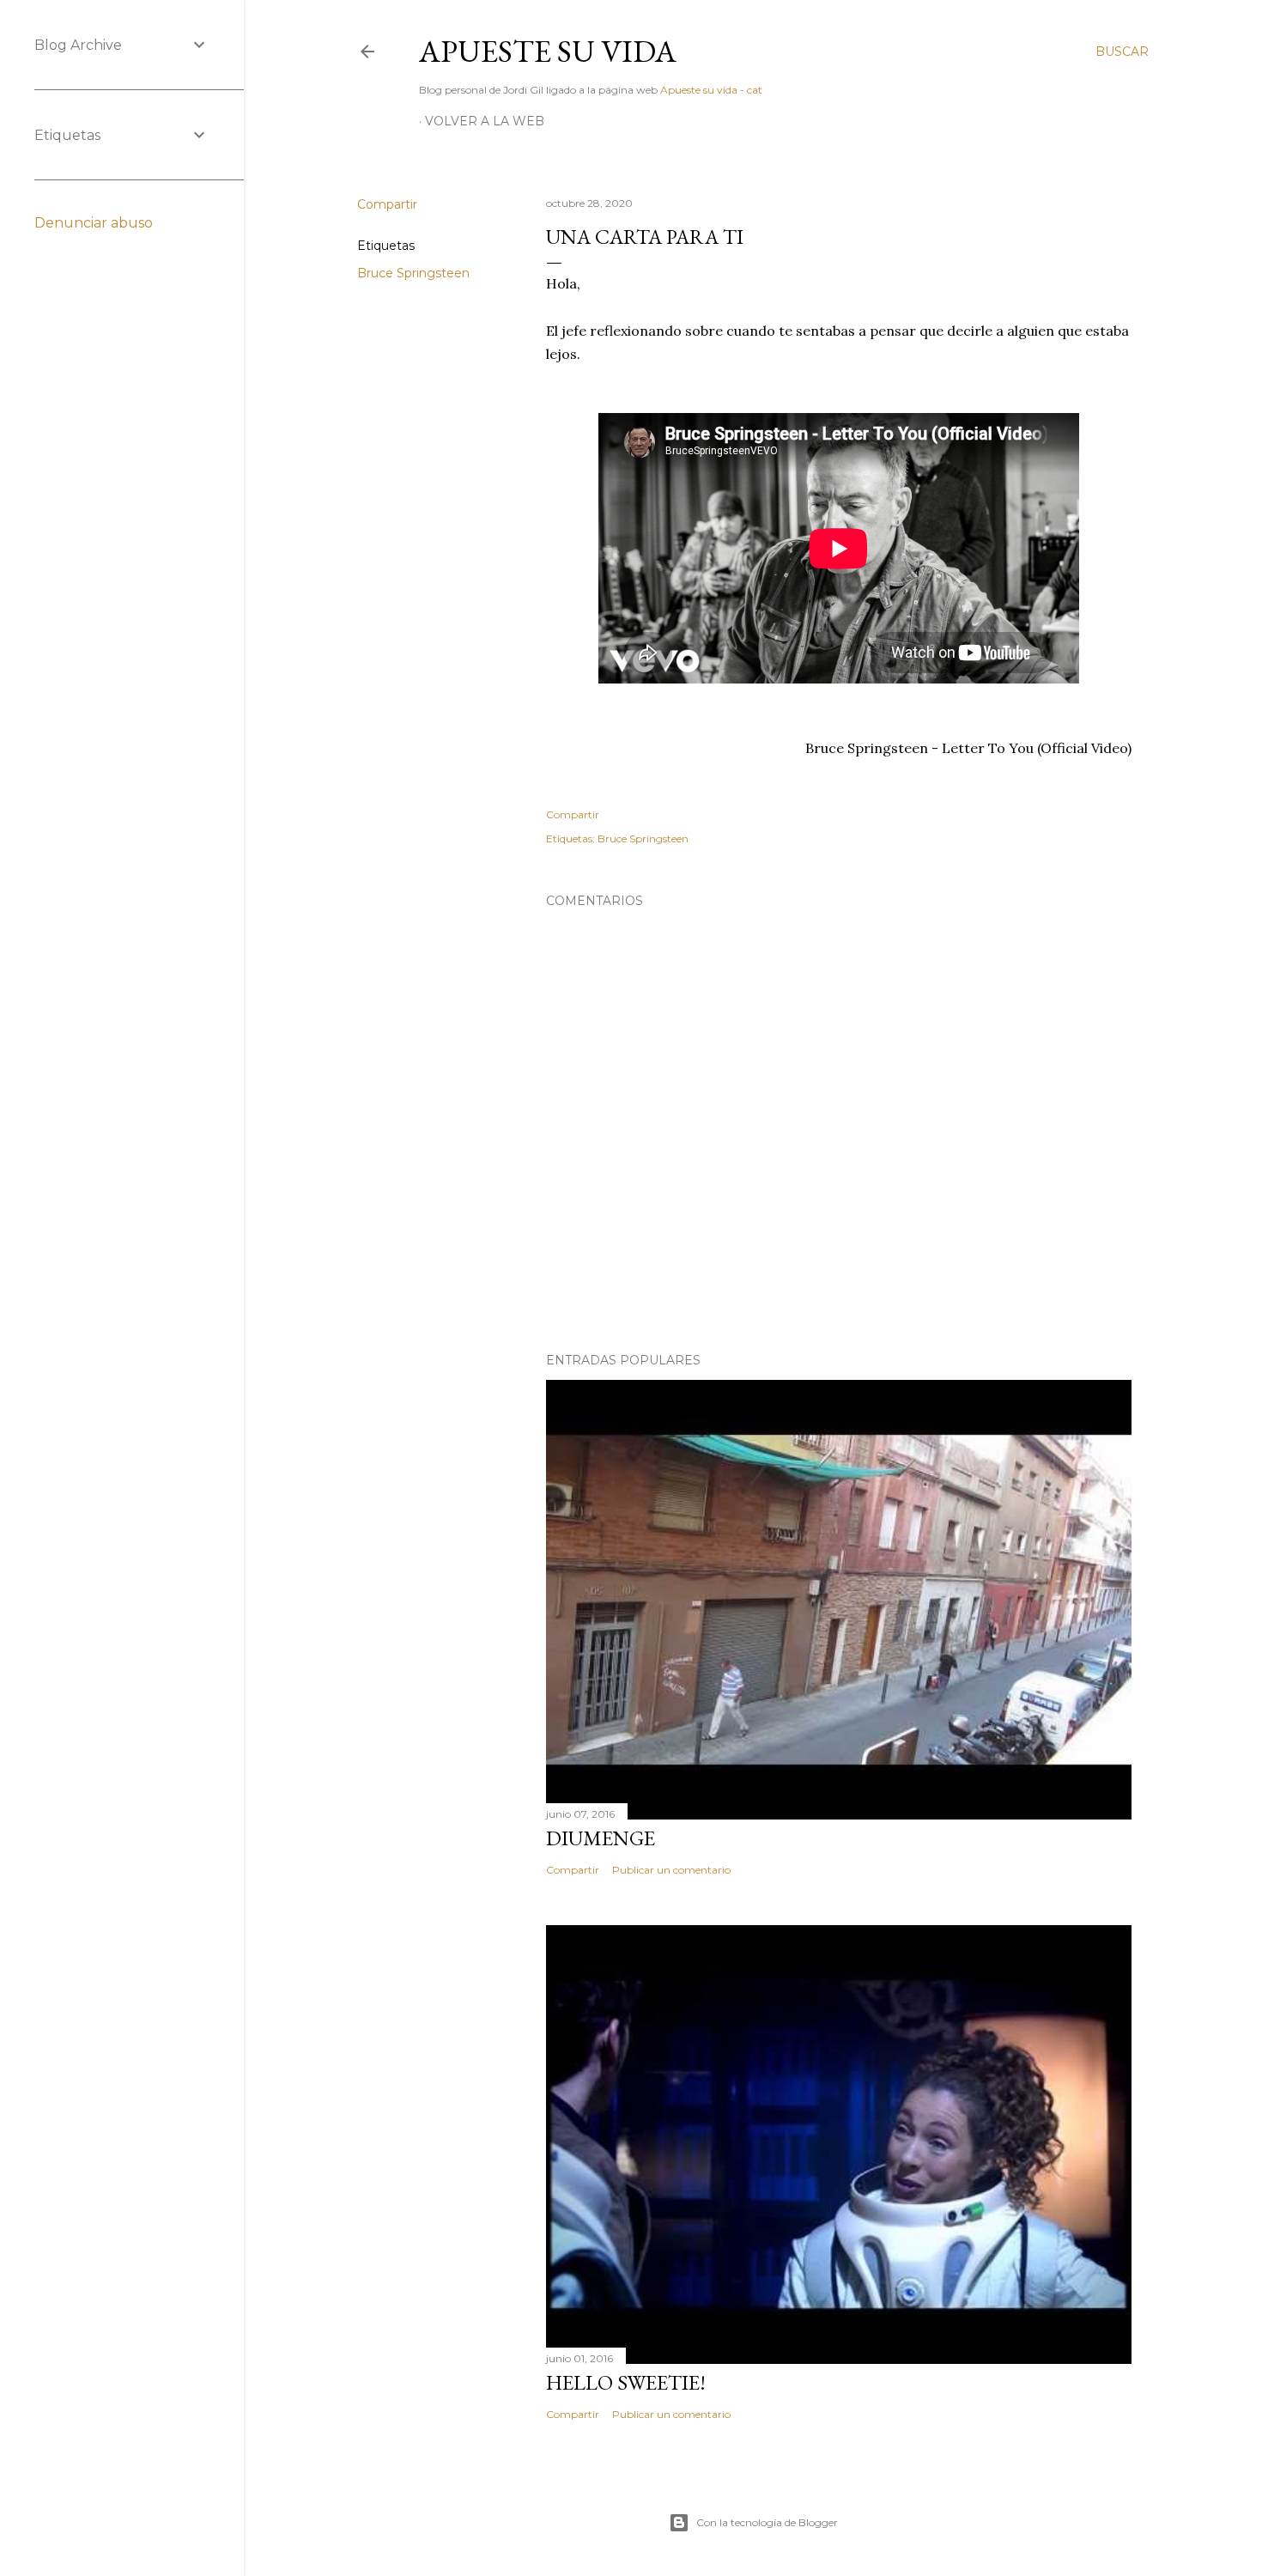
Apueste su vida (548, 51)
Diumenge (601, 1838)
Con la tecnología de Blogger (767, 2522)
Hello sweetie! (626, 2382)
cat (755, 90)
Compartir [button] (387, 204)
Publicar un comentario (671, 1870)
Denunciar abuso (94, 223)
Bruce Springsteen (413, 273)
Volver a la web (485, 121)
